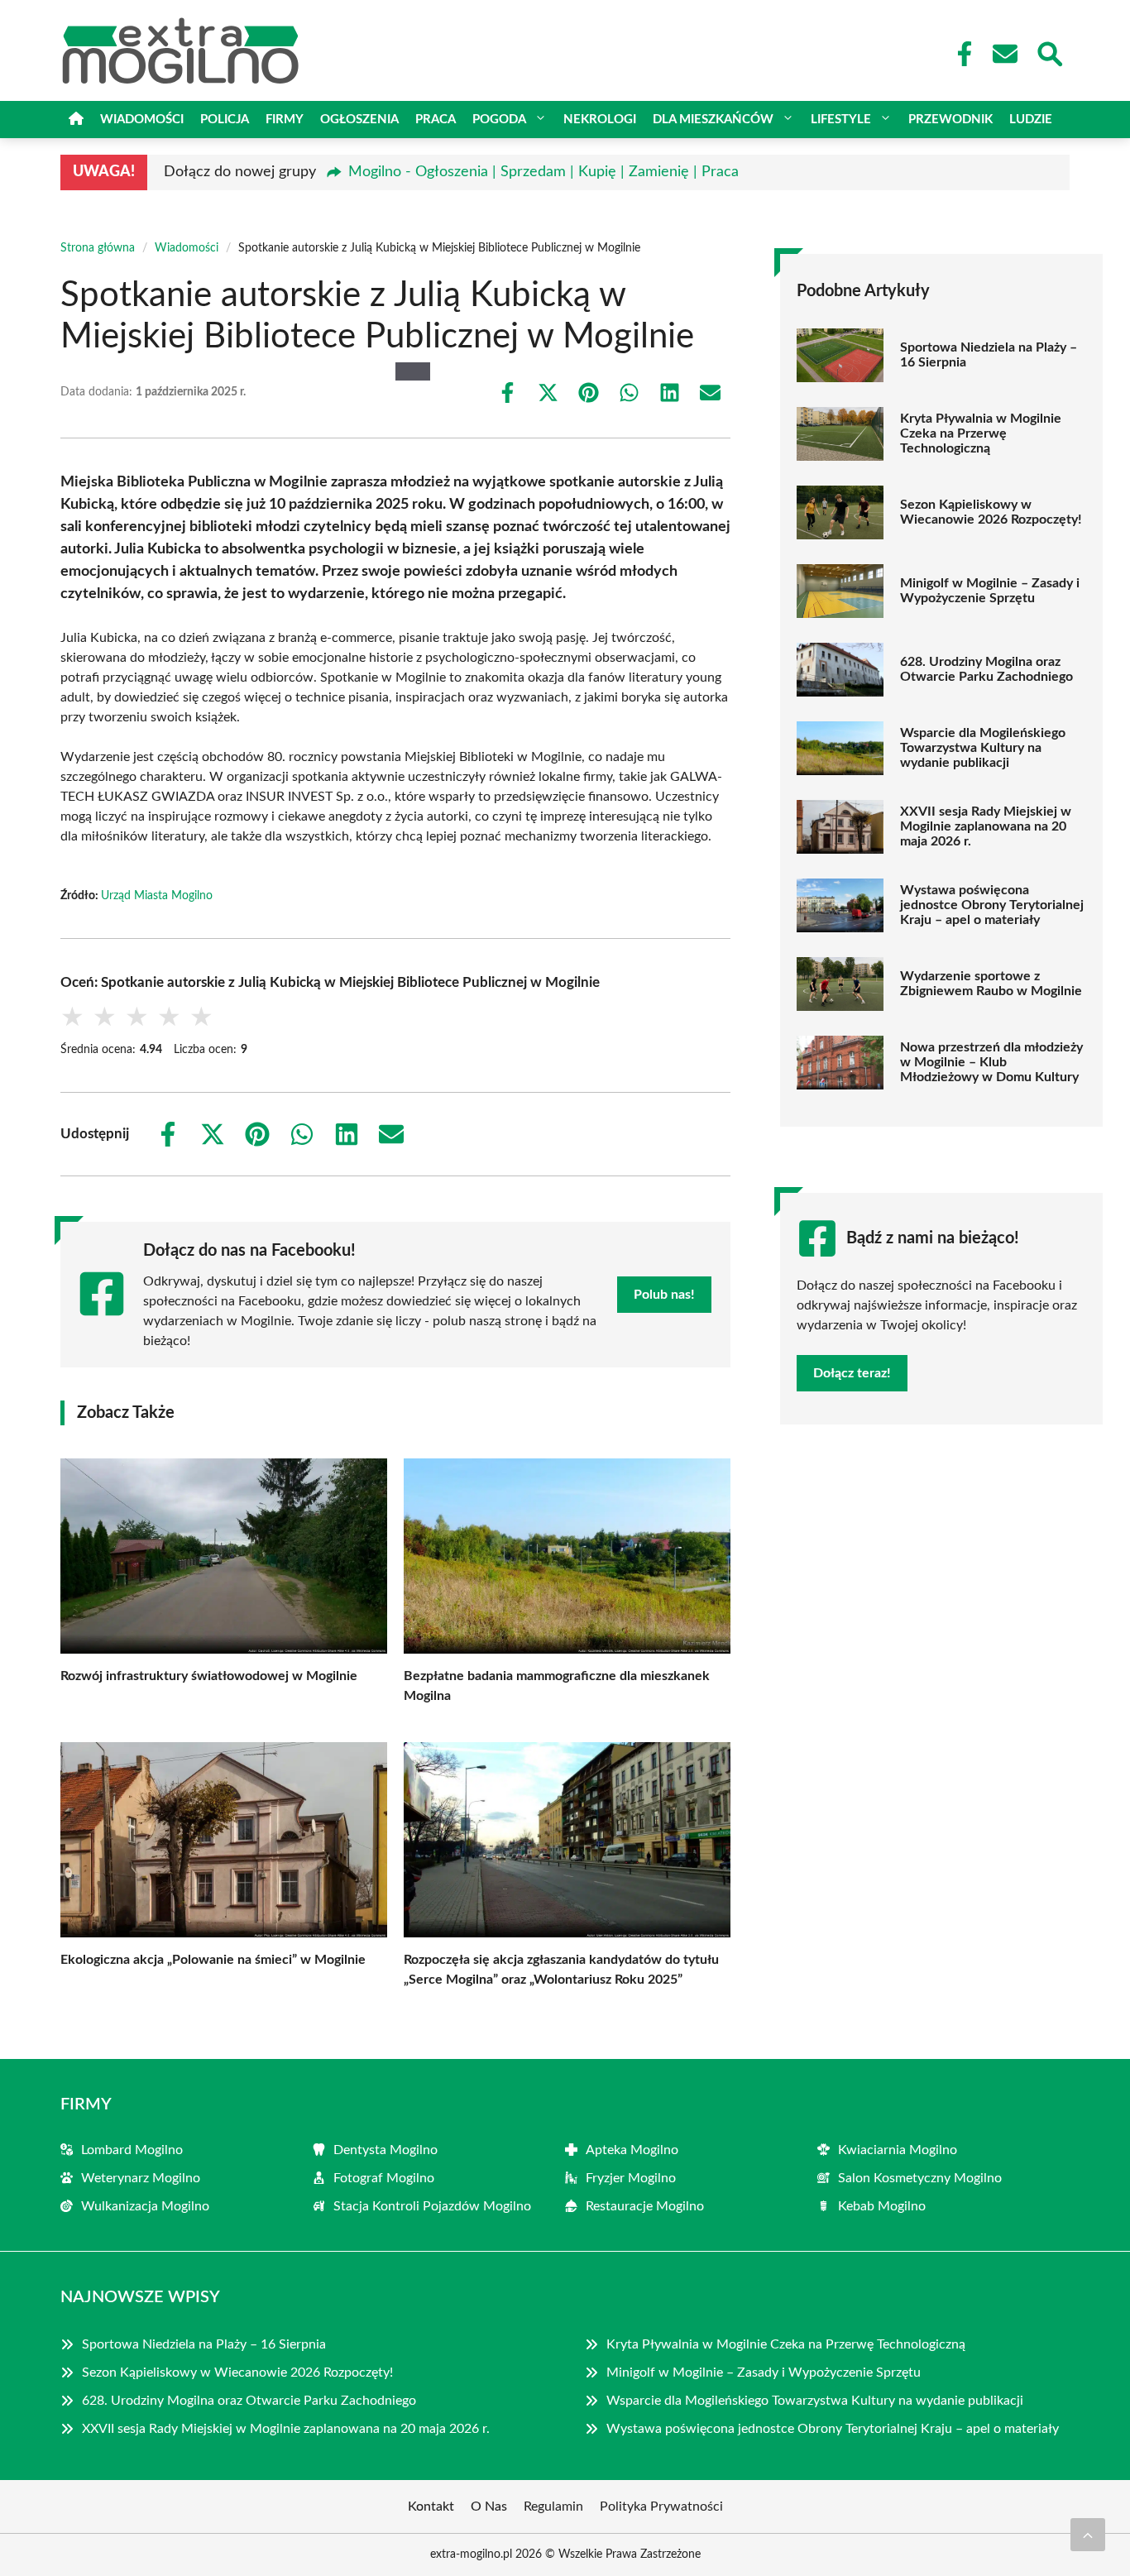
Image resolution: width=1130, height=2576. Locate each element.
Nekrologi (600, 120)
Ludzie (1031, 120)
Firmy (285, 120)
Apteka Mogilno (632, 2150)
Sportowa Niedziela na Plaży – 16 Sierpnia (989, 355)
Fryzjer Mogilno (631, 2178)
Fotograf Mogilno (384, 2178)
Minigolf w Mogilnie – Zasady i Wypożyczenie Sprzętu (990, 591)
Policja (225, 120)
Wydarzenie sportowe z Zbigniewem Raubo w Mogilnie (991, 984)
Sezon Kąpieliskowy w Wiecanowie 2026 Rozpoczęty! (991, 512)
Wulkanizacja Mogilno (145, 2206)
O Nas (489, 2507)
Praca (436, 120)
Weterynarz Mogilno (141, 2178)
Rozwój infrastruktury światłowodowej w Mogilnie (209, 1676)
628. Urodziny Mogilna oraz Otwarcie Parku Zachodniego (986, 669)
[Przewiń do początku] (1088, 2535)
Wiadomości (142, 120)
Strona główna (98, 248)
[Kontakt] (1004, 54)
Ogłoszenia (359, 120)
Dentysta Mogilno (385, 2150)
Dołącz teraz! (852, 1373)
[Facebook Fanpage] (960, 54)
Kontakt (431, 2507)
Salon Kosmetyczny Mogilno (920, 2178)
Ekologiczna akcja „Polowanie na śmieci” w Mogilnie (213, 1960)
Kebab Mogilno (882, 2206)
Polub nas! (664, 1295)
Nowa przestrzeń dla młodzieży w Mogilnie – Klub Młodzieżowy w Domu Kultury (991, 1062)
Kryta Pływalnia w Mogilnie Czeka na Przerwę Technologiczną (981, 433)
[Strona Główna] (76, 120)
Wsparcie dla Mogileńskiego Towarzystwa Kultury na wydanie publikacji (983, 748)
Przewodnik (950, 120)
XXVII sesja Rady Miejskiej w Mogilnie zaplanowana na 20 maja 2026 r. (986, 826)
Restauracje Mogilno (645, 2206)
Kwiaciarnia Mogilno (898, 2150)
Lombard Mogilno (132, 2150)
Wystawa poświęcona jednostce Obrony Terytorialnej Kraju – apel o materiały (992, 905)
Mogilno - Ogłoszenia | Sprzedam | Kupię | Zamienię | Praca (543, 172)
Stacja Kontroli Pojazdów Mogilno (432, 2206)
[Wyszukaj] (1049, 52)
